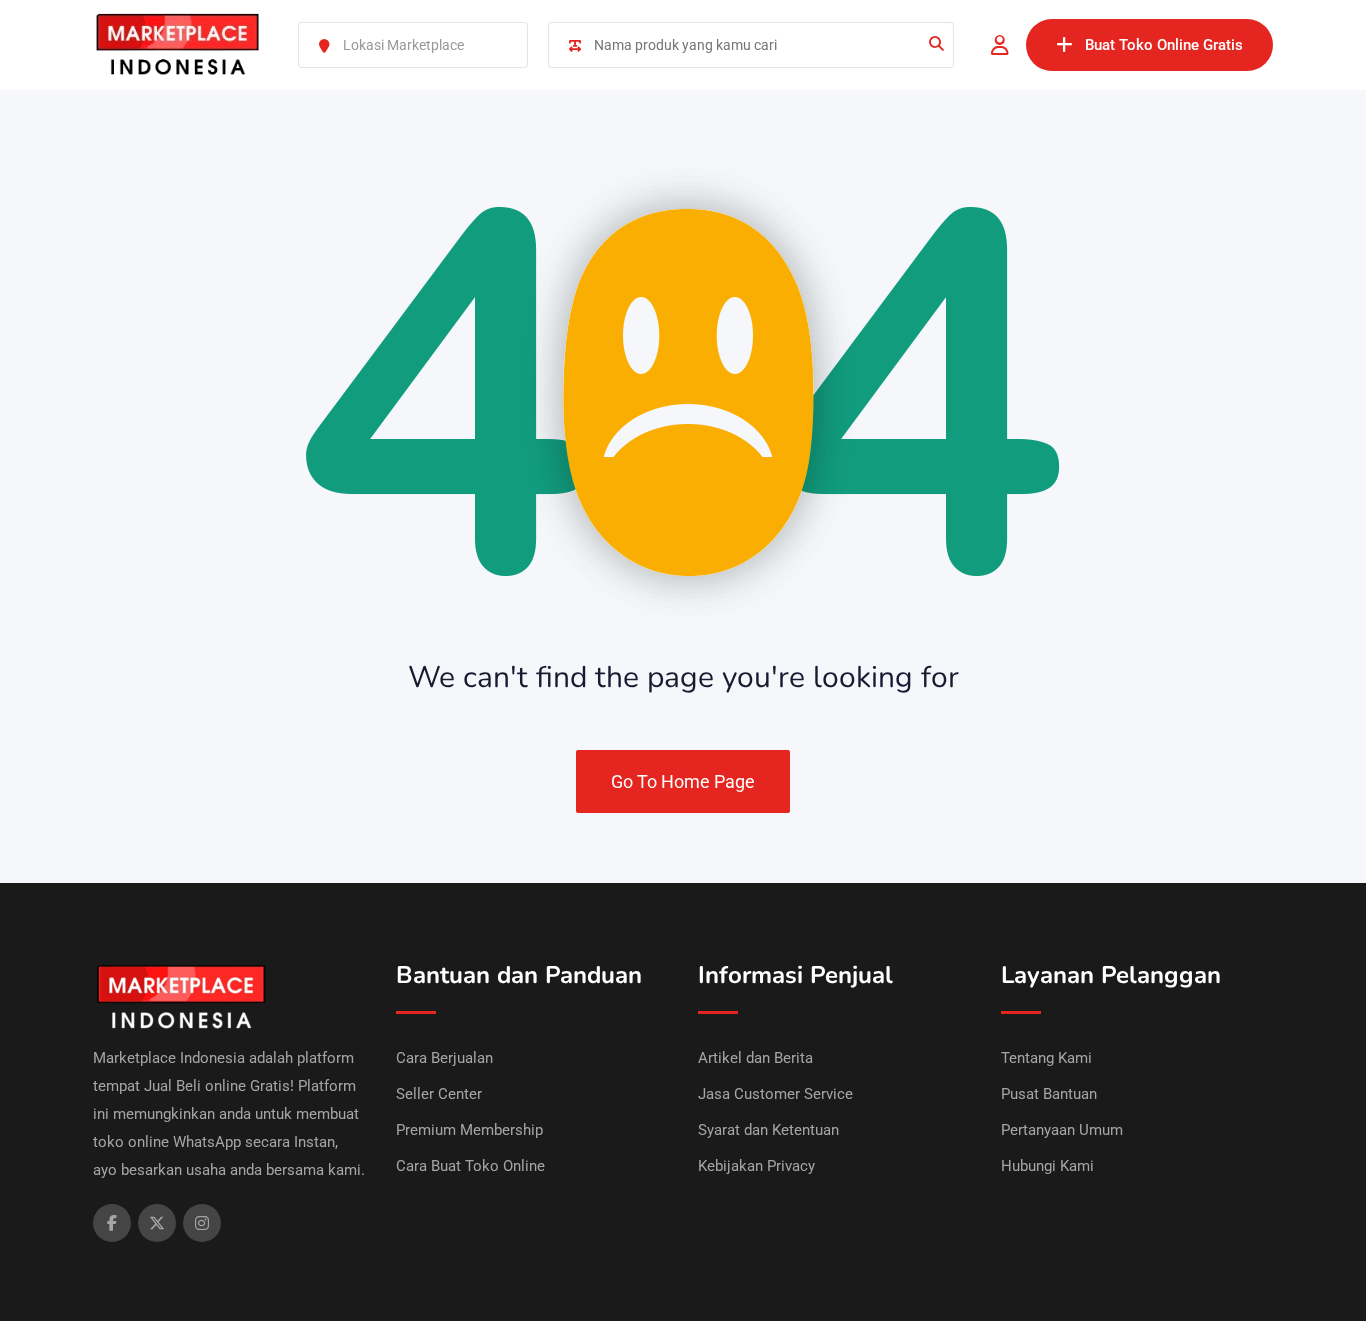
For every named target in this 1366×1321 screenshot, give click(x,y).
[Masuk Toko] (1000, 45)
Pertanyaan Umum (1062, 1130)
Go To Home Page (683, 781)
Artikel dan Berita (755, 1058)
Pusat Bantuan (1049, 1094)
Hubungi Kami (1047, 1166)
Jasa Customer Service (775, 1094)
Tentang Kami (1046, 1058)
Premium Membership (469, 1130)
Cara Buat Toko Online (470, 1166)
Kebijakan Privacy (756, 1166)
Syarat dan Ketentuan (768, 1130)
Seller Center (439, 1094)
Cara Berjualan (444, 1058)
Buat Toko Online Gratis (1164, 45)
